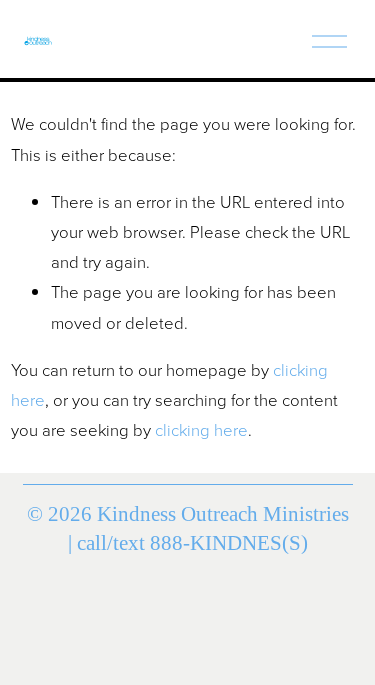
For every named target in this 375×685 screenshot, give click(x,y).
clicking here (201, 429)
